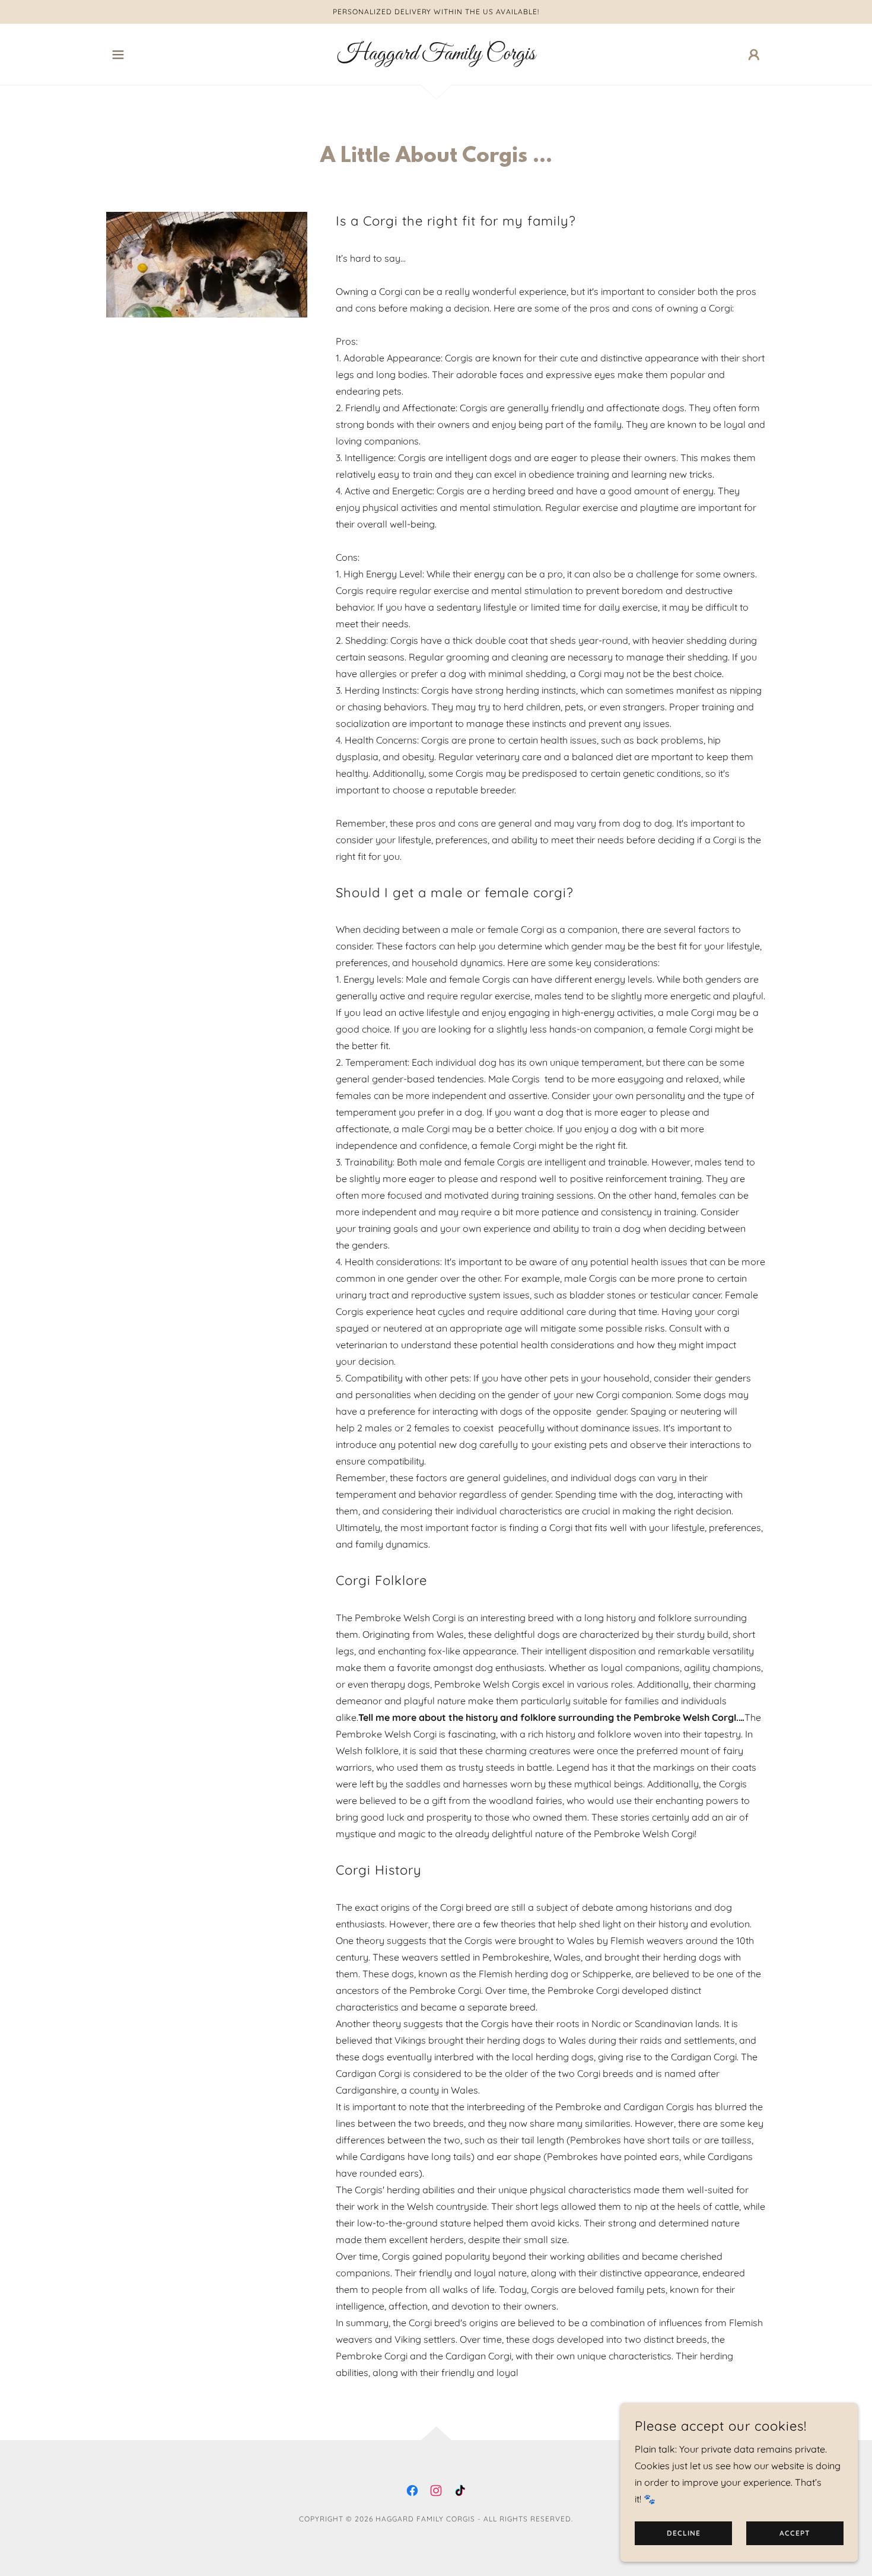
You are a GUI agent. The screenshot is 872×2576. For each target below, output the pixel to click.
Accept (795, 2534)
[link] (436, 56)
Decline (684, 2534)
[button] (118, 55)
